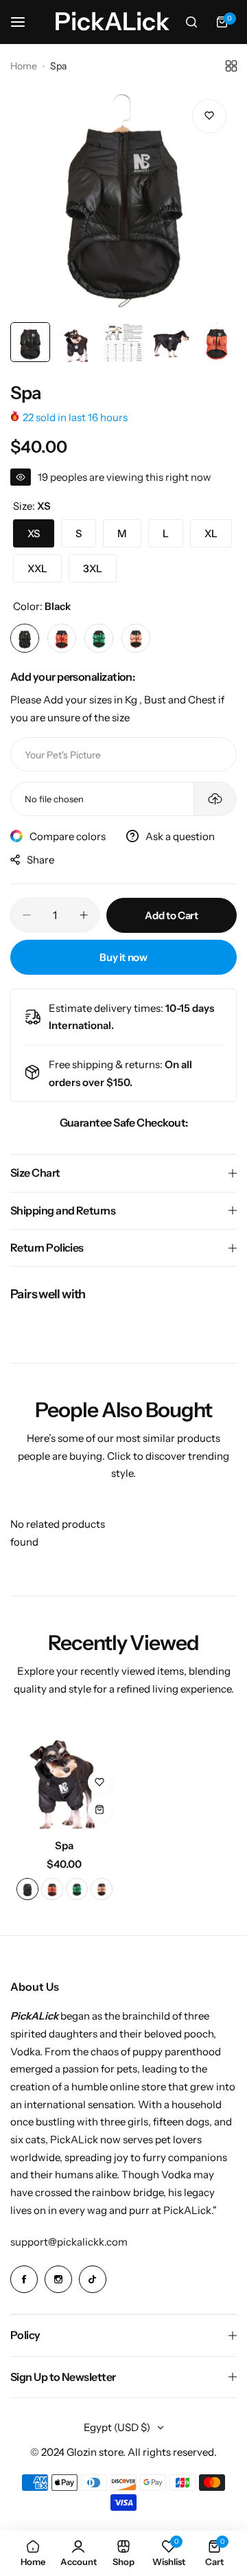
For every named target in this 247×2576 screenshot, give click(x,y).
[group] (123, 202)
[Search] (191, 22)
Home (24, 66)
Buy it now (123, 957)
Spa (64, 1845)
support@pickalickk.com (69, 2242)
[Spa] (64, 1774)
